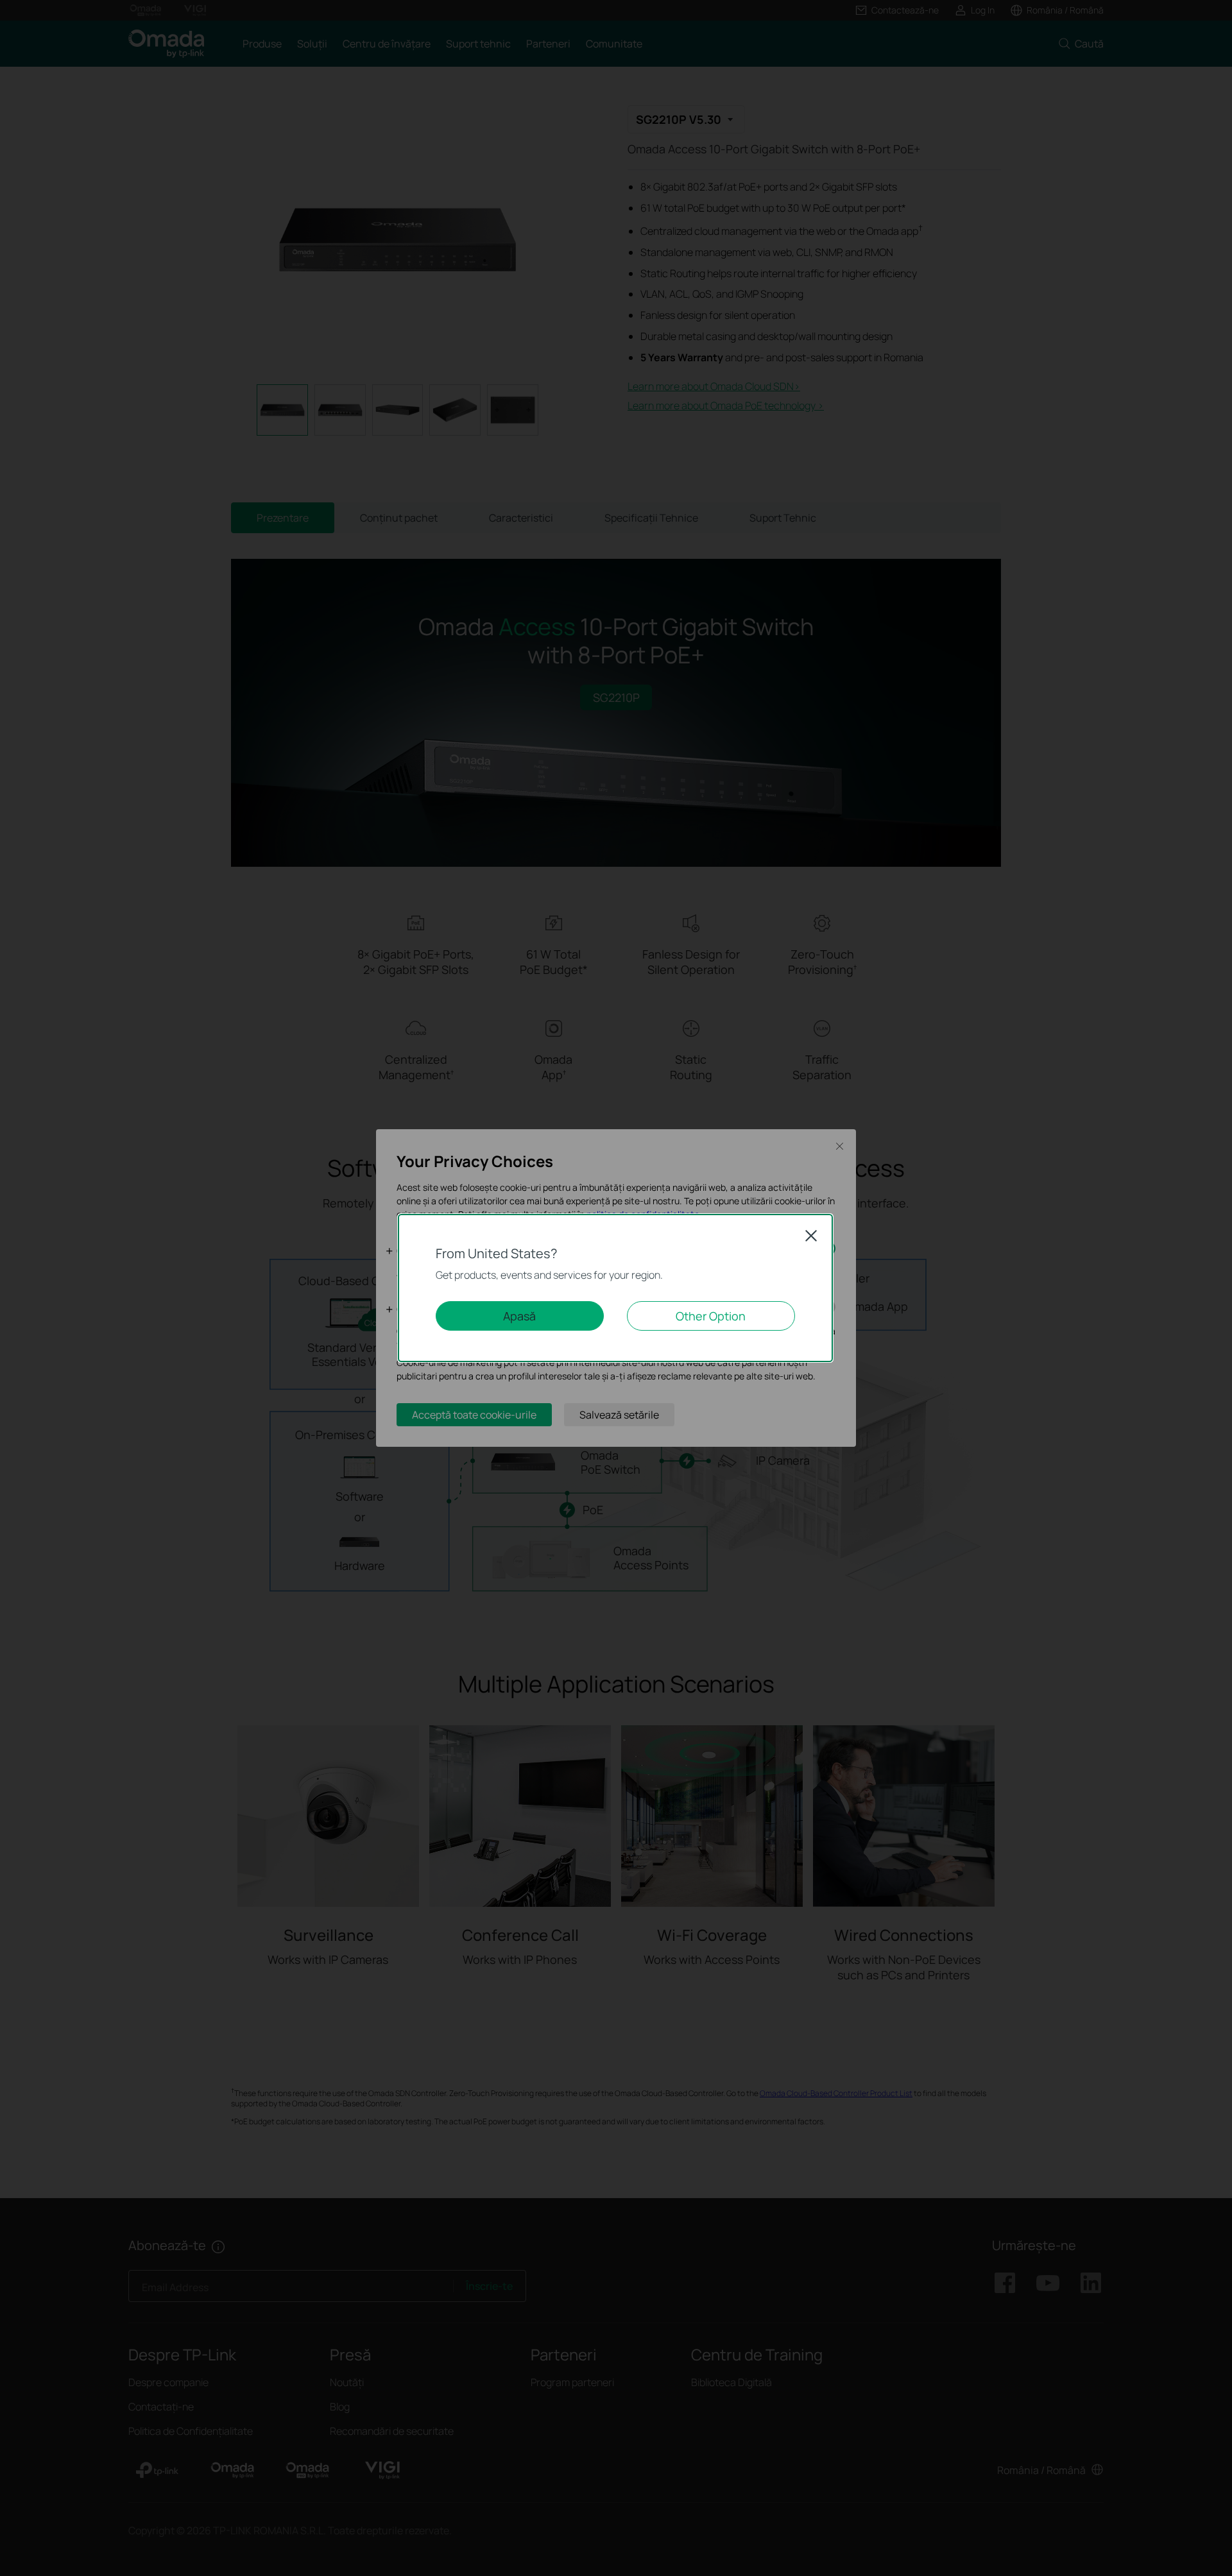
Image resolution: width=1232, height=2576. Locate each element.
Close (811, 1236)
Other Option (711, 1316)
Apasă (519, 1316)
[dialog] (616, 1288)
